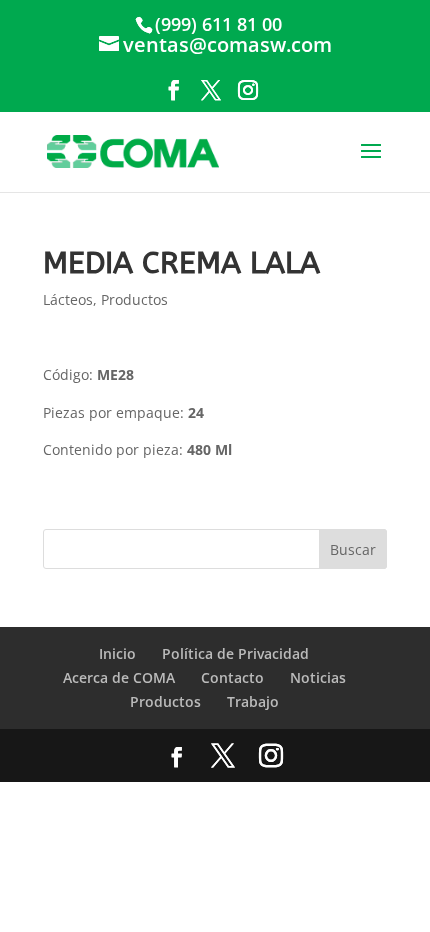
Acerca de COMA (119, 677)
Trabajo (253, 701)
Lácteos (68, 299)
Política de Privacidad (235, 653)
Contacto (232, 677)
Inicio (117, 653)
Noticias (318, 677)
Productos (134, 299)
